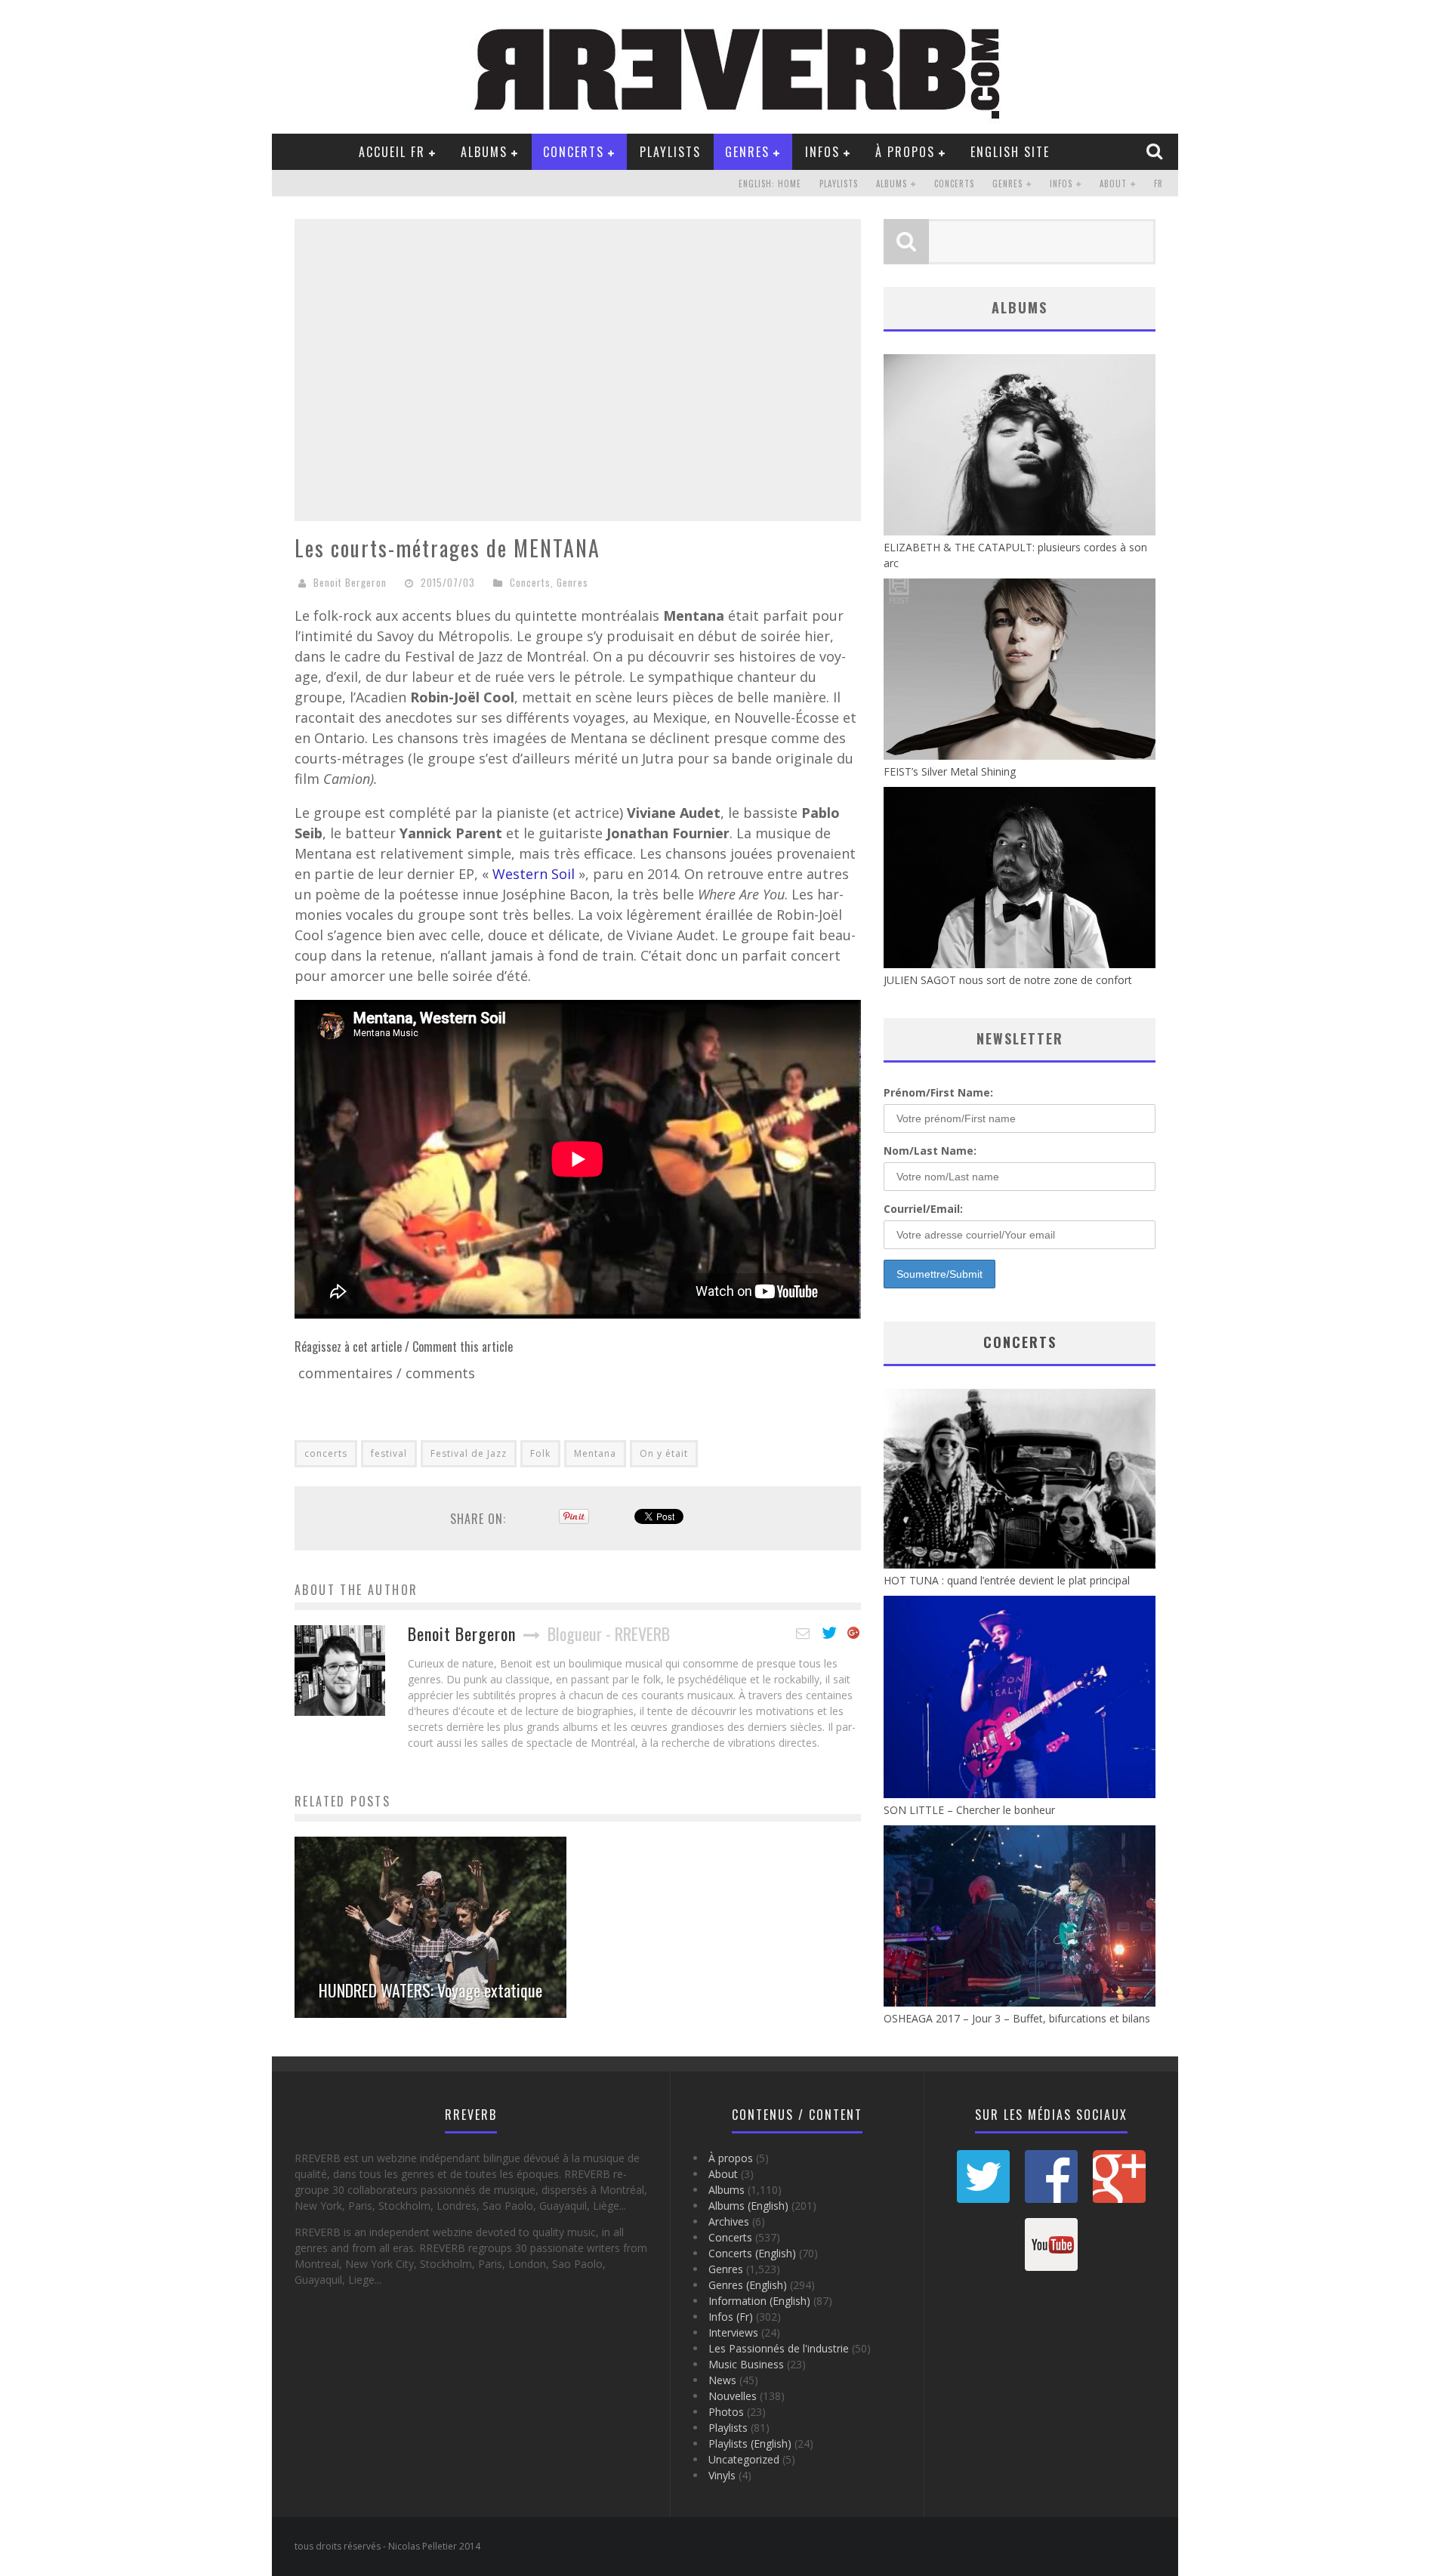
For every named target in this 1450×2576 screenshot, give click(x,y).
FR (1158, 184)
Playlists (670, 152)
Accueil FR (392, 152)
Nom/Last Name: (930, 1151)
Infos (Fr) (731, 2317)
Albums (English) (748, 2206)
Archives (729, 2221)
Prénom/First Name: (938, 1092)
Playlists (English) (750, 2443)
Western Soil (535, 874)
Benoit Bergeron (350, 582)
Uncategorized (744, 2459)
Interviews (733, 2332)
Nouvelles (733, 2396)
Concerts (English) (752, 2253)
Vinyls (722, 2475)
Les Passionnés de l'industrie (779, 2348)
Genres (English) (748, 2285)
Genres (747, 152)
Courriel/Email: (923, 1209)
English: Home (770, 184)
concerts (326, 1453)
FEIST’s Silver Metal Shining (950, 771)
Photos (726, 2412)
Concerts (574, 152)
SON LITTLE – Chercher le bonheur (969, 1810)
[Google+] (854, 1634)
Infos (822, 152)
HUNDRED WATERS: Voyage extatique (430, 1990)
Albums (484, 152)
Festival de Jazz (469, 1453)
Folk (540, 1453)
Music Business (746, 2364)
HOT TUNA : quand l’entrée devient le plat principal (1007, 1580)
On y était (664, 1453)
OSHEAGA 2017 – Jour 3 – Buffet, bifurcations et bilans (1017, 2018)
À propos (905, 152)
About (1113, 184)
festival (389, 1453)
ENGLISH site (1010, 152)
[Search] (1156, 151)
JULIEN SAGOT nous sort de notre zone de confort (1008, 980)
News (722, 2380)
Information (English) (759, 2301)
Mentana (595, 1453)
